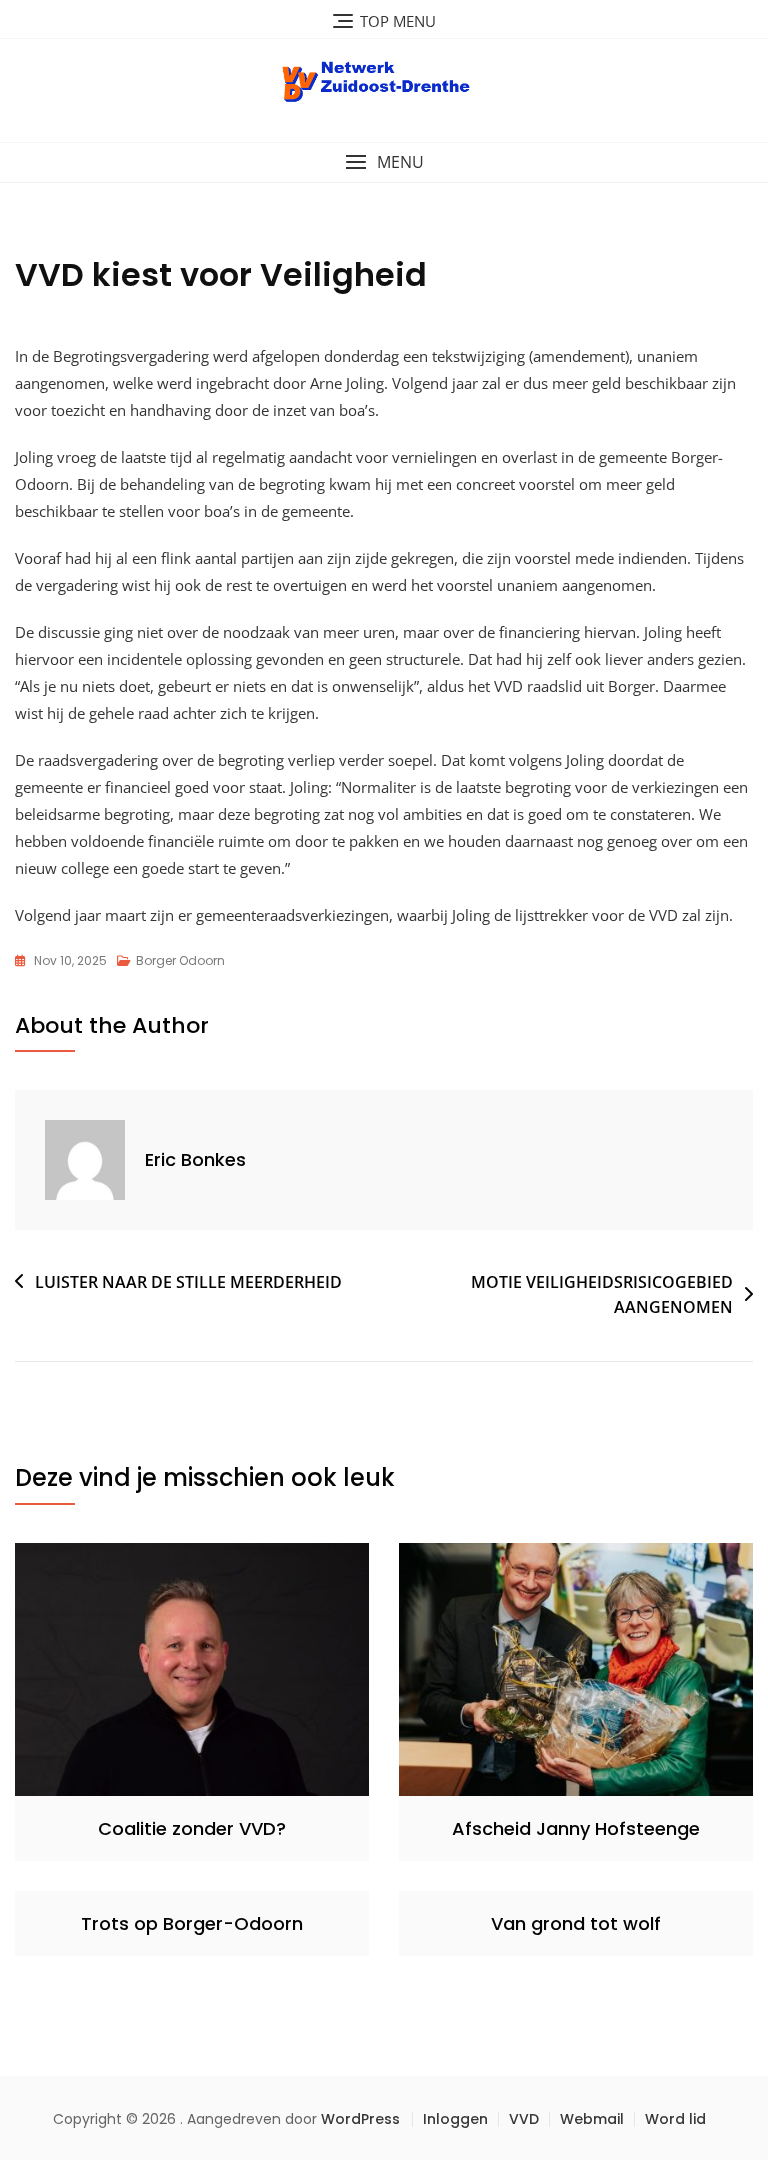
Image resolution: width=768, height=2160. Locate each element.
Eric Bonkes (195, 1159)
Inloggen (455, 2119)
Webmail (592, 2119)
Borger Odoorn (180, 960)
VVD (524, 2119)
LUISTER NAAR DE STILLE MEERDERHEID (188, 1282)
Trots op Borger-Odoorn (192, 1923)
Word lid (675, 2119)
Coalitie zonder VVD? (192, 1828)
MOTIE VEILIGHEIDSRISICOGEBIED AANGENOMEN (602, 1295)
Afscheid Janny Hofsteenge (576, 1828)
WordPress (360, 2119)
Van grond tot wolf (576, 1923)
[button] (384, 162)
